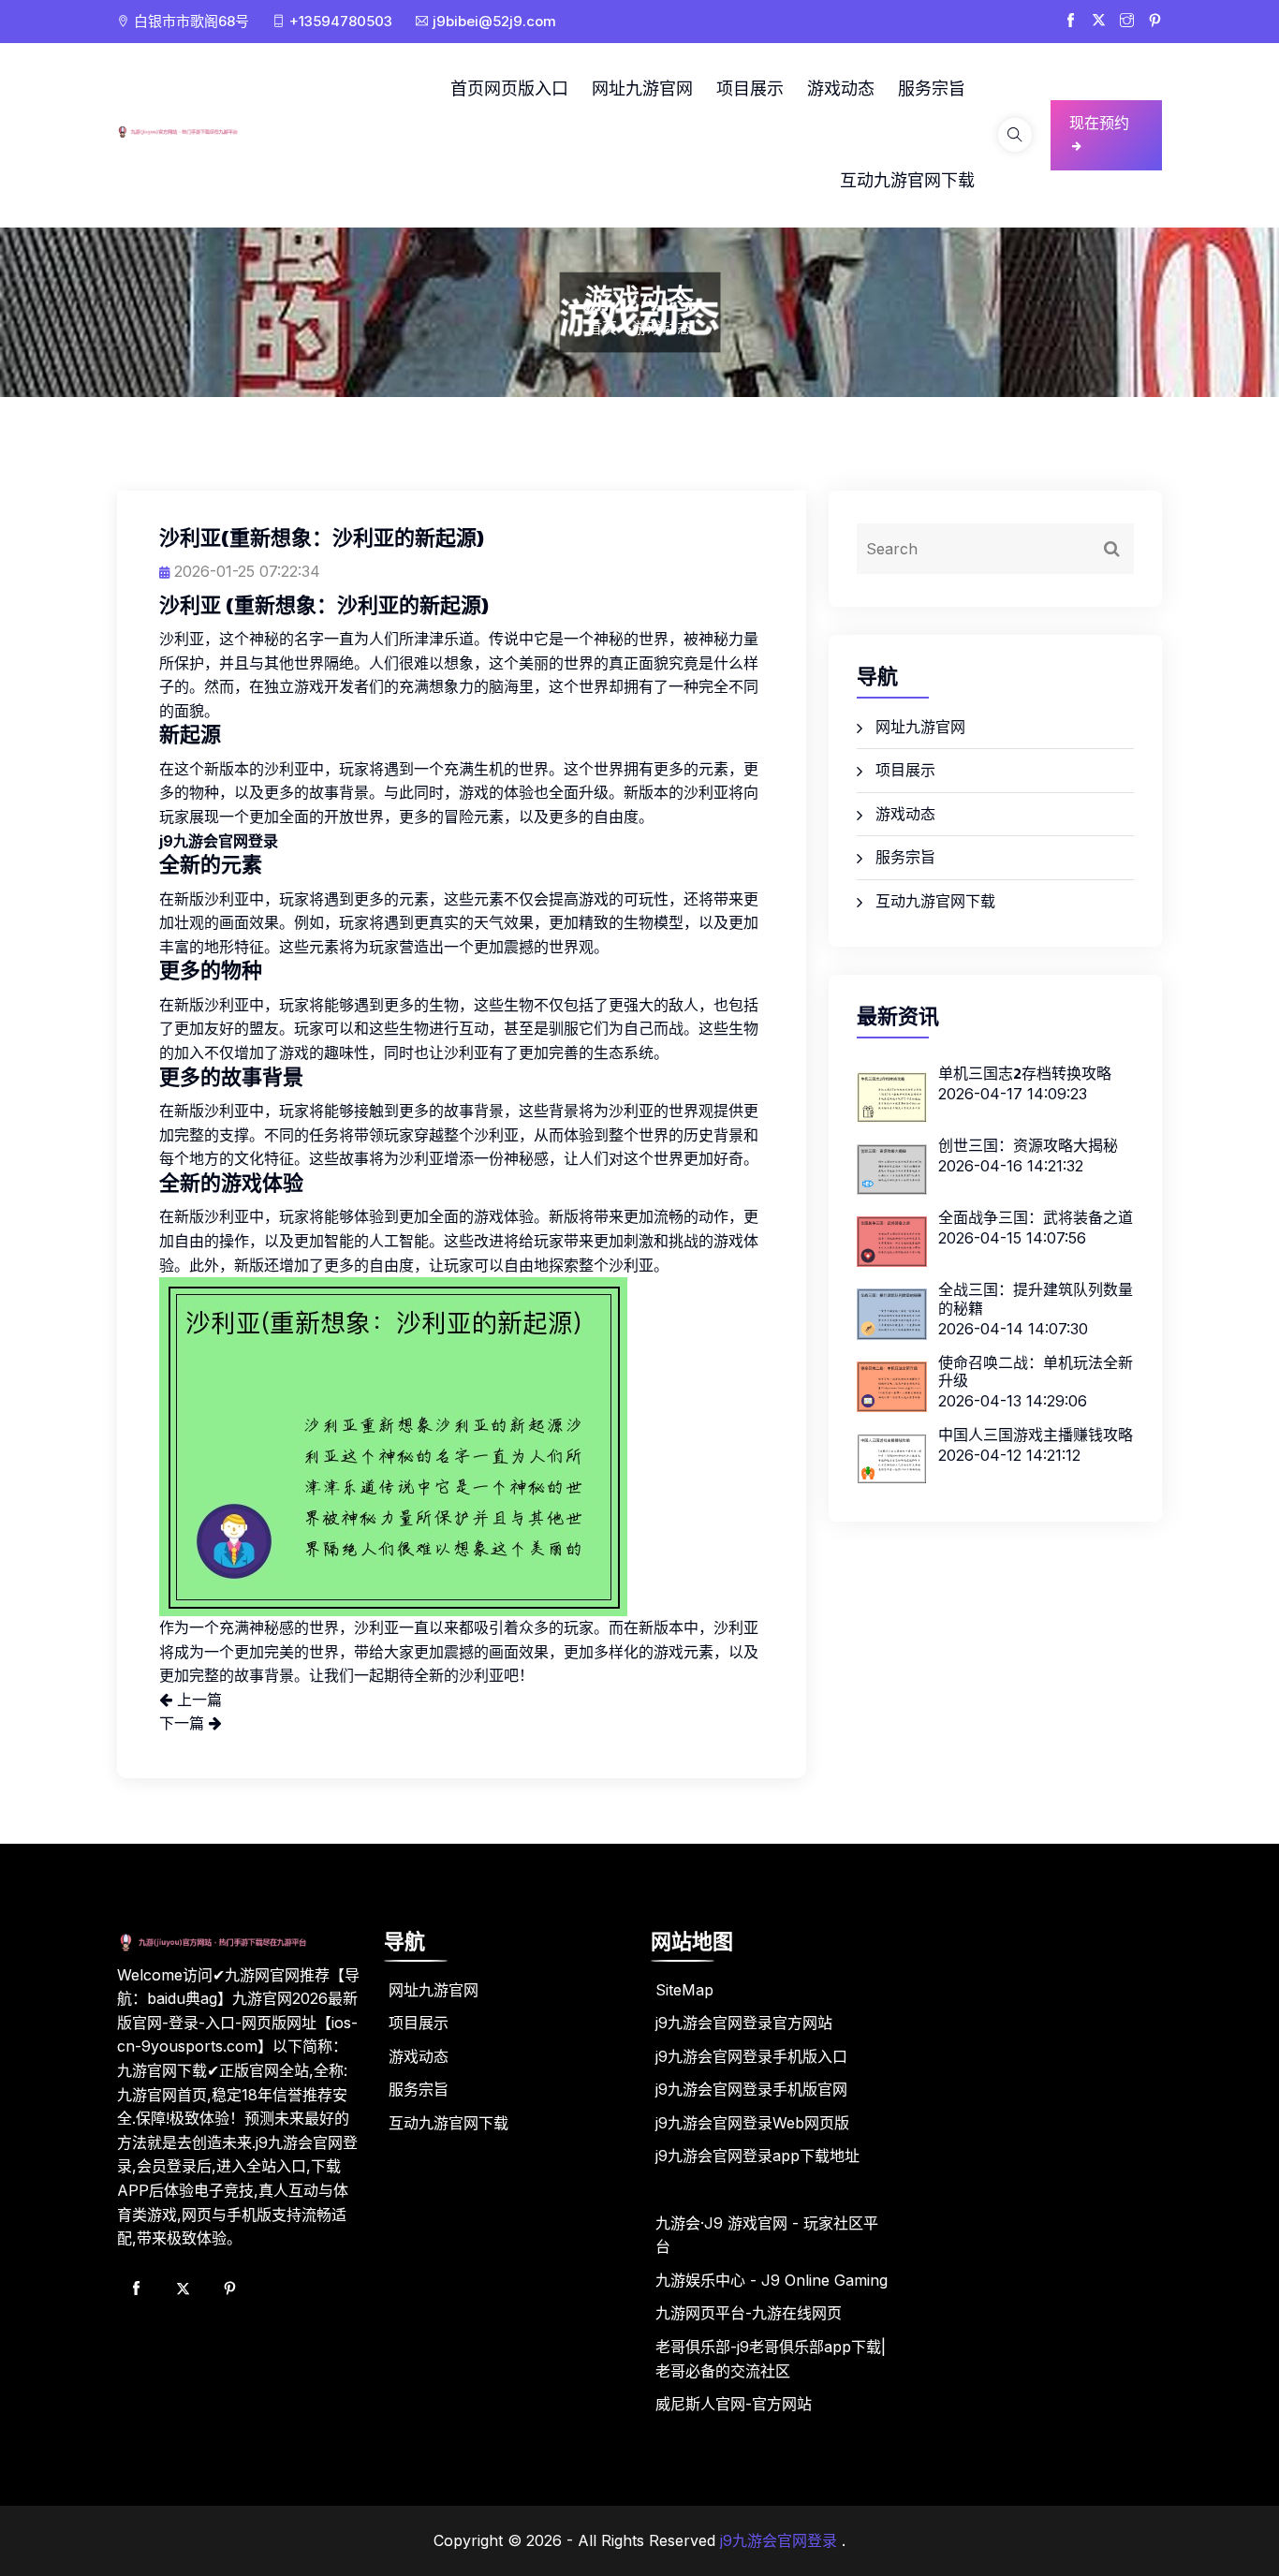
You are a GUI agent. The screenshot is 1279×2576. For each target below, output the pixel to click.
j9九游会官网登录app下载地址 (757, 2156)
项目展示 (750, 88)
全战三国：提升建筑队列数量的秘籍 (1036, 1298)
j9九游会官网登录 (779, 2540)
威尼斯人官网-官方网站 (734, 2404)
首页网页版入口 (509, 88)
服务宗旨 (932, 88)
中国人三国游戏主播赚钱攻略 (1036, 1435)
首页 (602, 328)
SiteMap (684, 1990)
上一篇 (197, 1700)
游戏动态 (841, 88)
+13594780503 (341, 21)
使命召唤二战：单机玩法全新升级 (1036, 1371)
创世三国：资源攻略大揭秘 (1028, 1145)
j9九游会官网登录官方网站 (744, 2023)
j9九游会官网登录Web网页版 (752, 2123)
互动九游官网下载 (907, 180)
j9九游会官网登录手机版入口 (751, 2056)
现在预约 (1099, 123)
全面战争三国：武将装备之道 (1036, 1217)
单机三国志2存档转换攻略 (1025, 1073)
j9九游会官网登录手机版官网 (751, 2089)
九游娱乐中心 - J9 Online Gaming (772, 2280)
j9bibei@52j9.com (494, 21)
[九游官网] (195, 131)
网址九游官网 (642, 88)
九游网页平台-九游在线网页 (749, 2313)
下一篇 (184, 1723)
